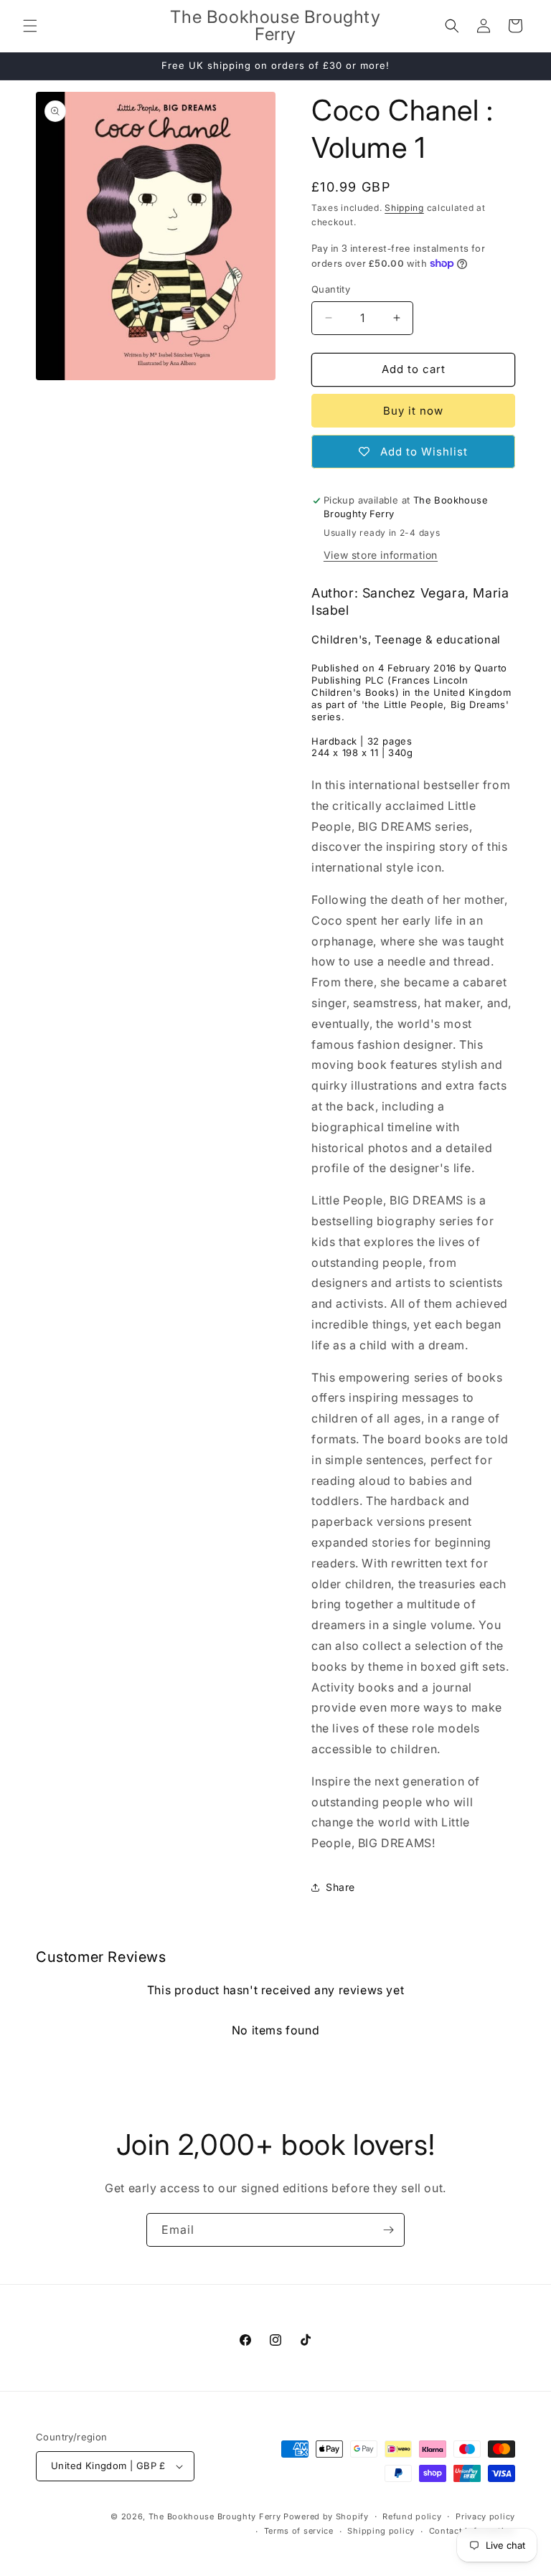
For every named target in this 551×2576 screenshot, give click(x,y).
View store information (381, 555)
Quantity (331, 289)
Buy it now (413, 411)
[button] (30, 26)
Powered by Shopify (326, 2516)
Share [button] (340, 1887)
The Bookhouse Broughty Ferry (215, 2516)
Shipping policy (381, 2531)
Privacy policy (485, 2516)
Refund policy (412, 2516)
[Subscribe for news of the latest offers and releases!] (388, 2230)
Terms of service (299, 2531)
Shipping (404, 208)
